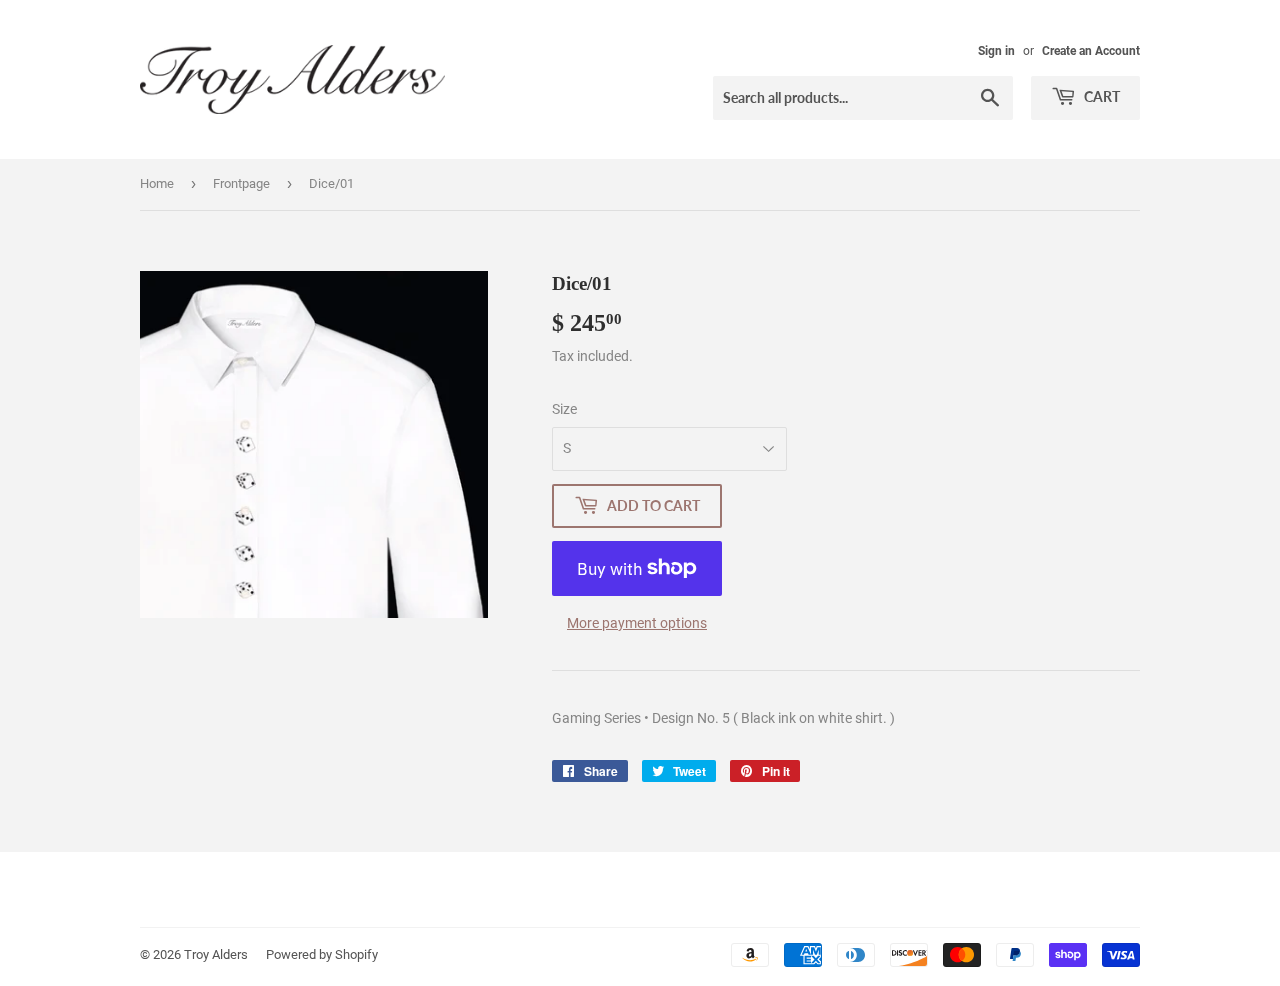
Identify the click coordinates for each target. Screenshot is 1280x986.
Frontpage (241, 183)
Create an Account (1091, 51)
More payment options (637, 623)
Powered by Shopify (322, 954)
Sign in (996, 51)
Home (157, 183)
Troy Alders (216, 954)
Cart (1100, 96)
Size (564, 409)
